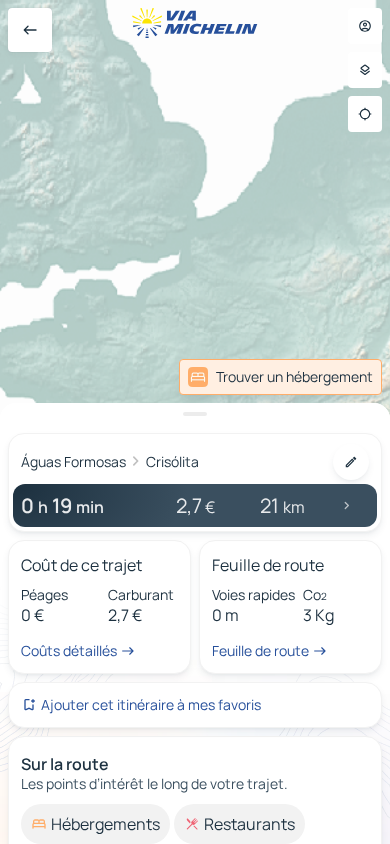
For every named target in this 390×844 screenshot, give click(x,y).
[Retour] (30, 30)
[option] (95, 824)
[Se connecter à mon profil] (365, 26)
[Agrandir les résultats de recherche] (195, 414)
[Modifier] (351, 462)
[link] (280, 377)
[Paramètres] (365, 70)
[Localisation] (365, 114)
